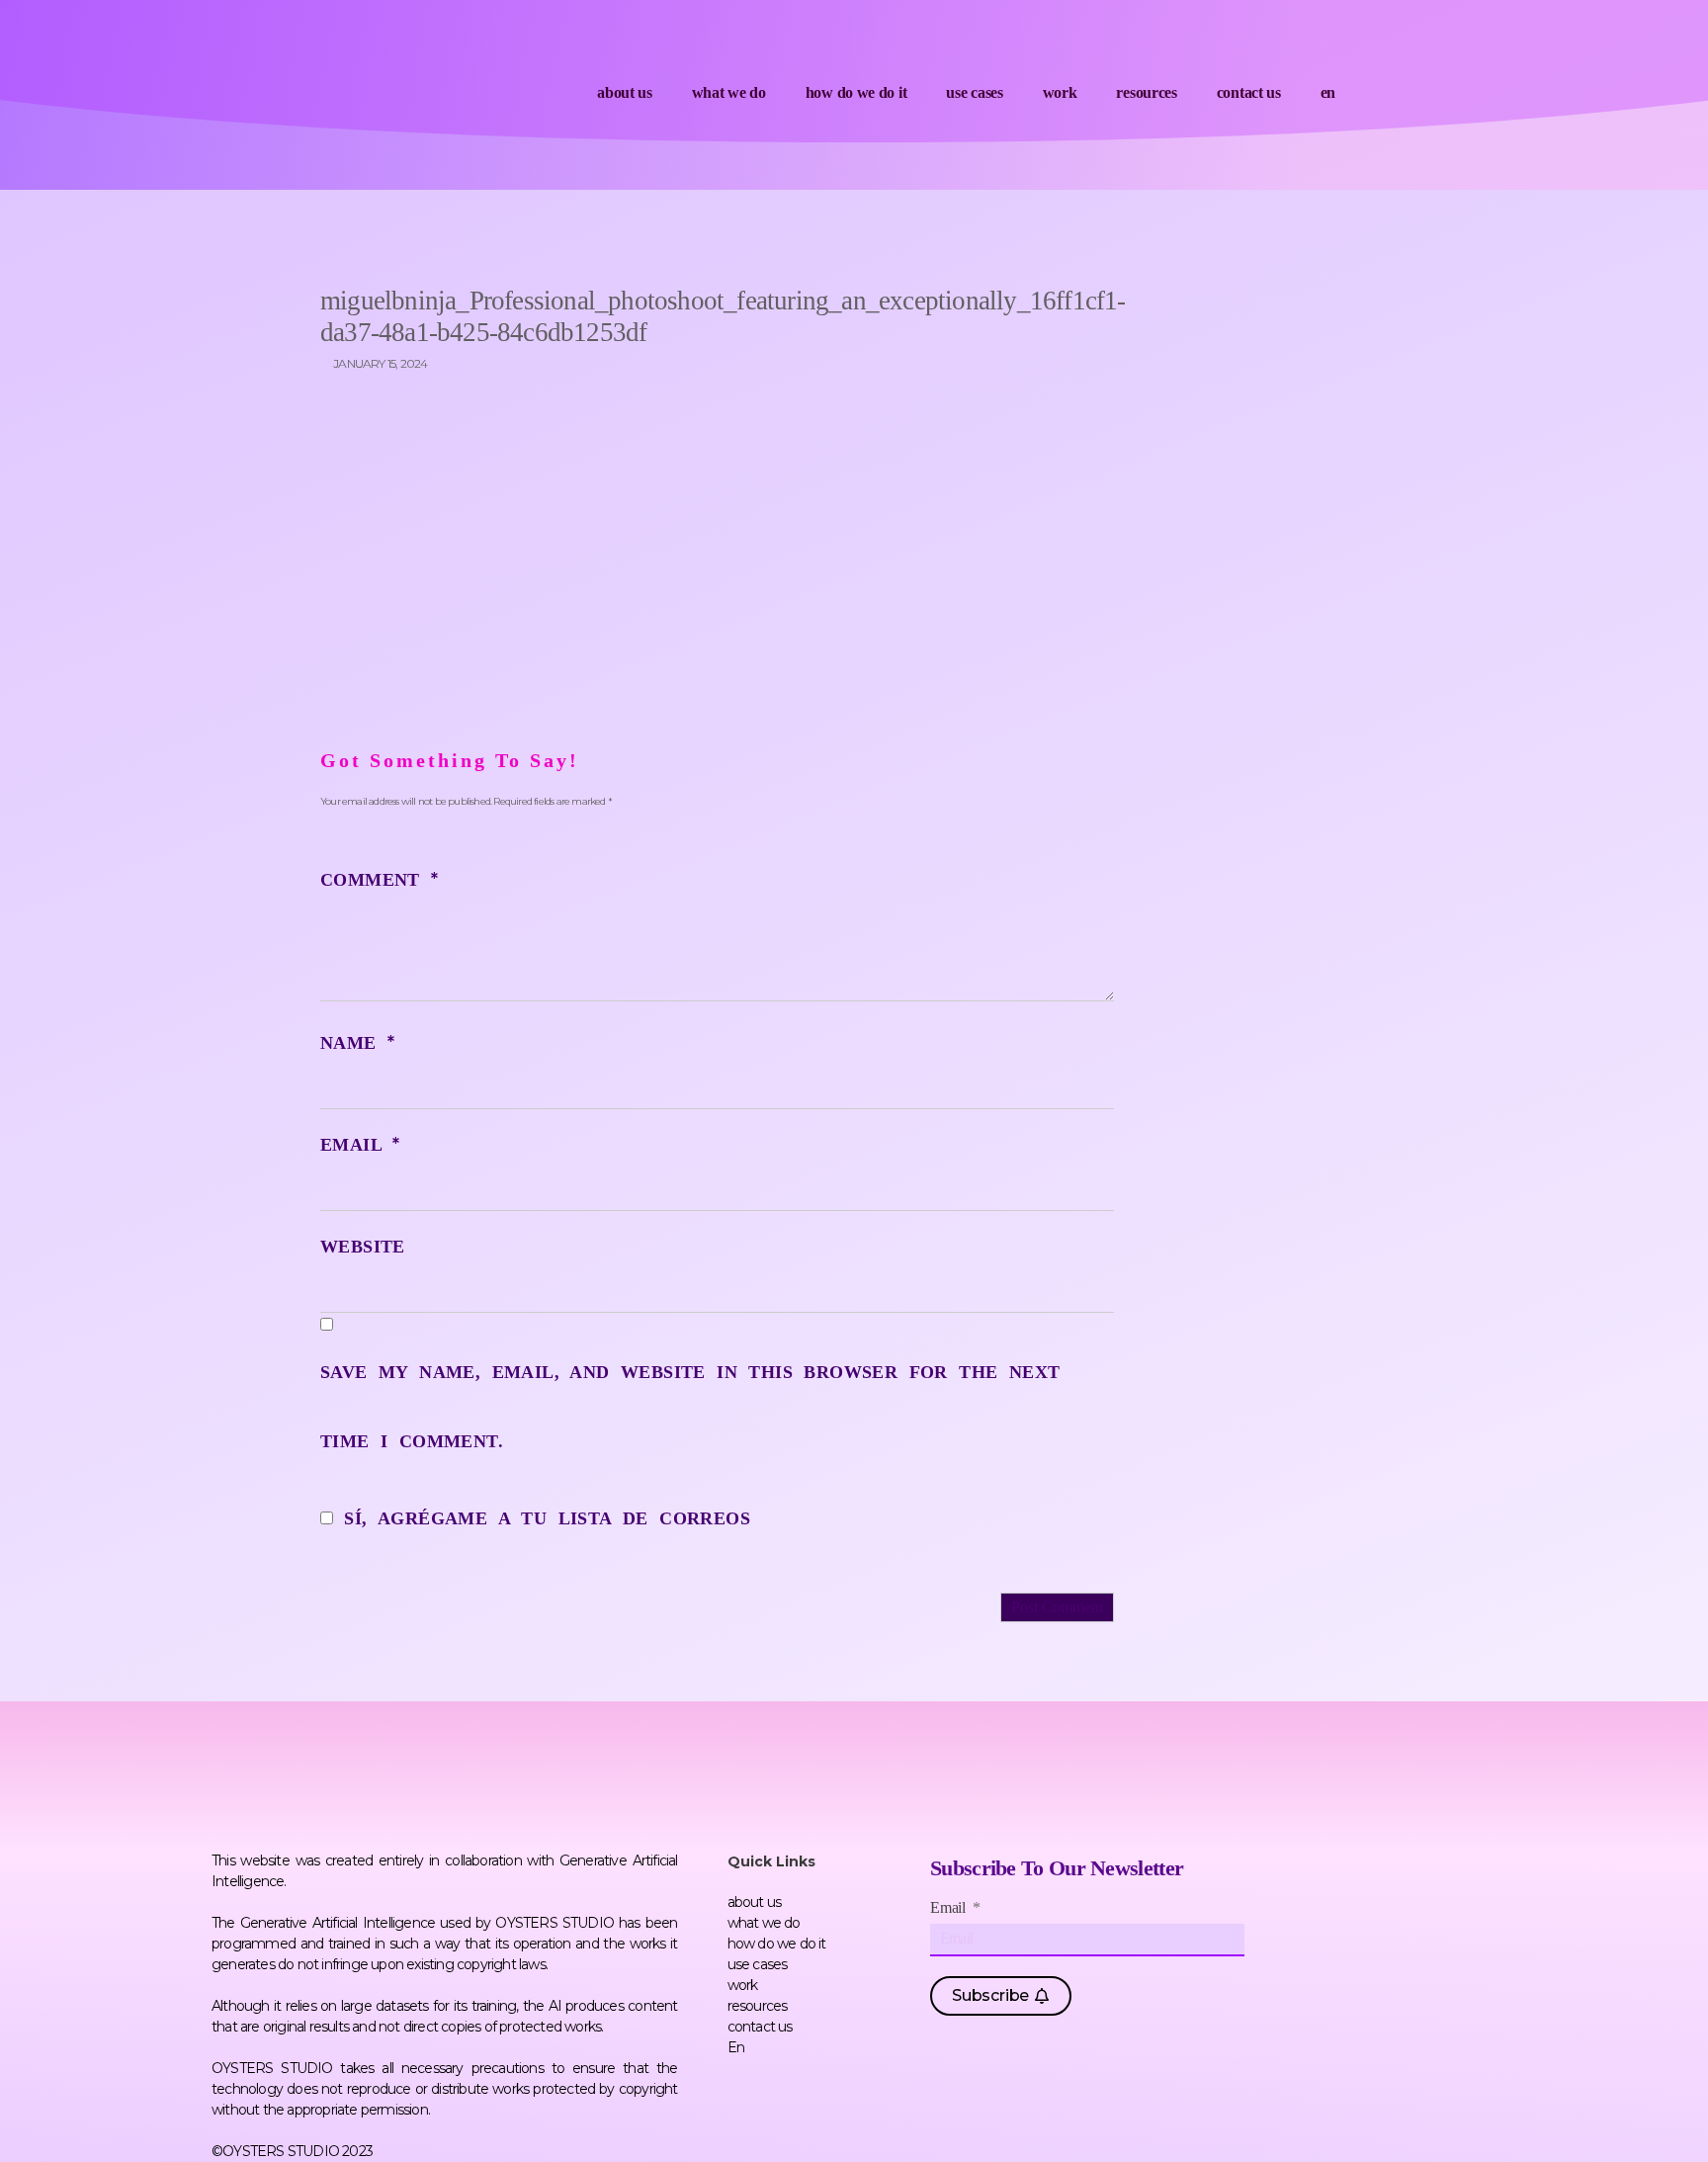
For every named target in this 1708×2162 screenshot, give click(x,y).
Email (360, 1145)
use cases (974, 92)
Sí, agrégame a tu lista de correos (542, 1518)
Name (357, 1043)
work (1060, 92)
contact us (1249, 92)
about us (625, 92)
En (1328, 92)
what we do (729, 92)
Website (363, 1247)
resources (1146, 92)
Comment (380, 880)
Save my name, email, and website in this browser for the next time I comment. (690, 1407)
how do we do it (856, 92)
